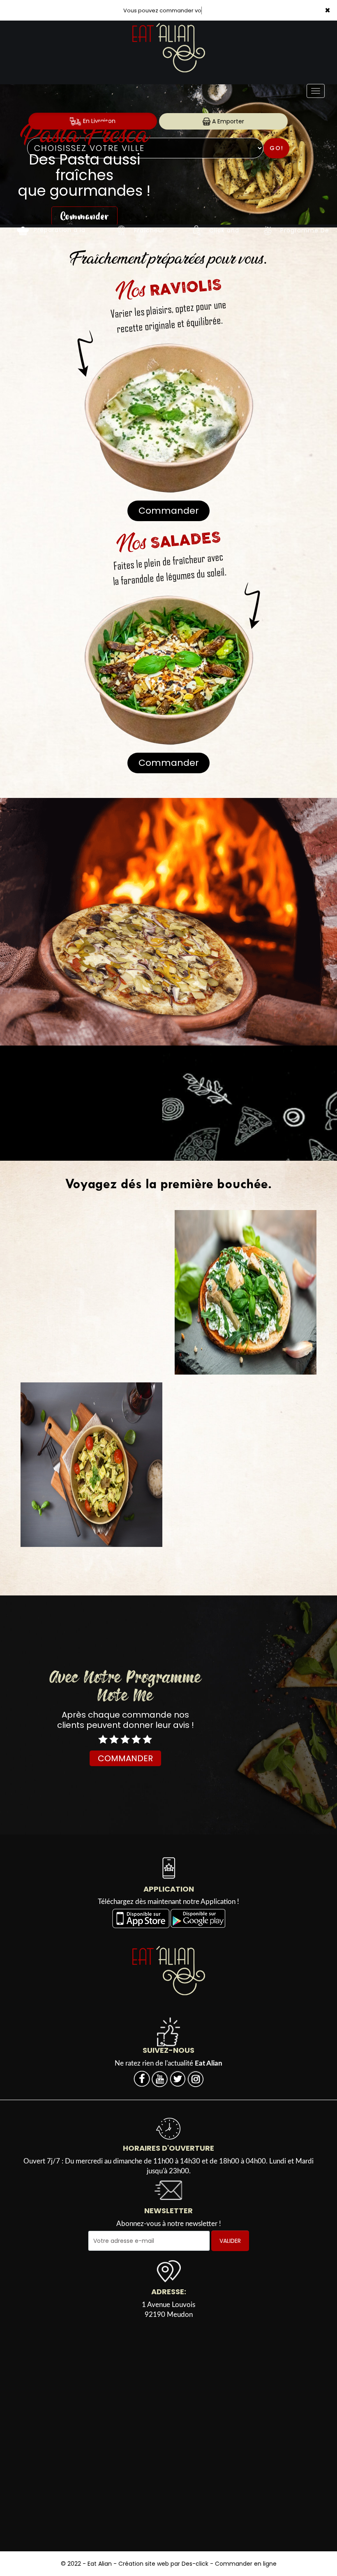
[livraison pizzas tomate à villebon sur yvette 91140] (197, 230)
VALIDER (230, 2241)
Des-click (195, 2564)
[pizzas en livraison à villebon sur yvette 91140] (23, 230)
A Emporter (227, 121)
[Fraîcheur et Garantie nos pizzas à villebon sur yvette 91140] (122, 230)
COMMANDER (125, 1758)
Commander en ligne (246, 2564)
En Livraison (98, 121)
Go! (277, 148)
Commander (84, 200)
